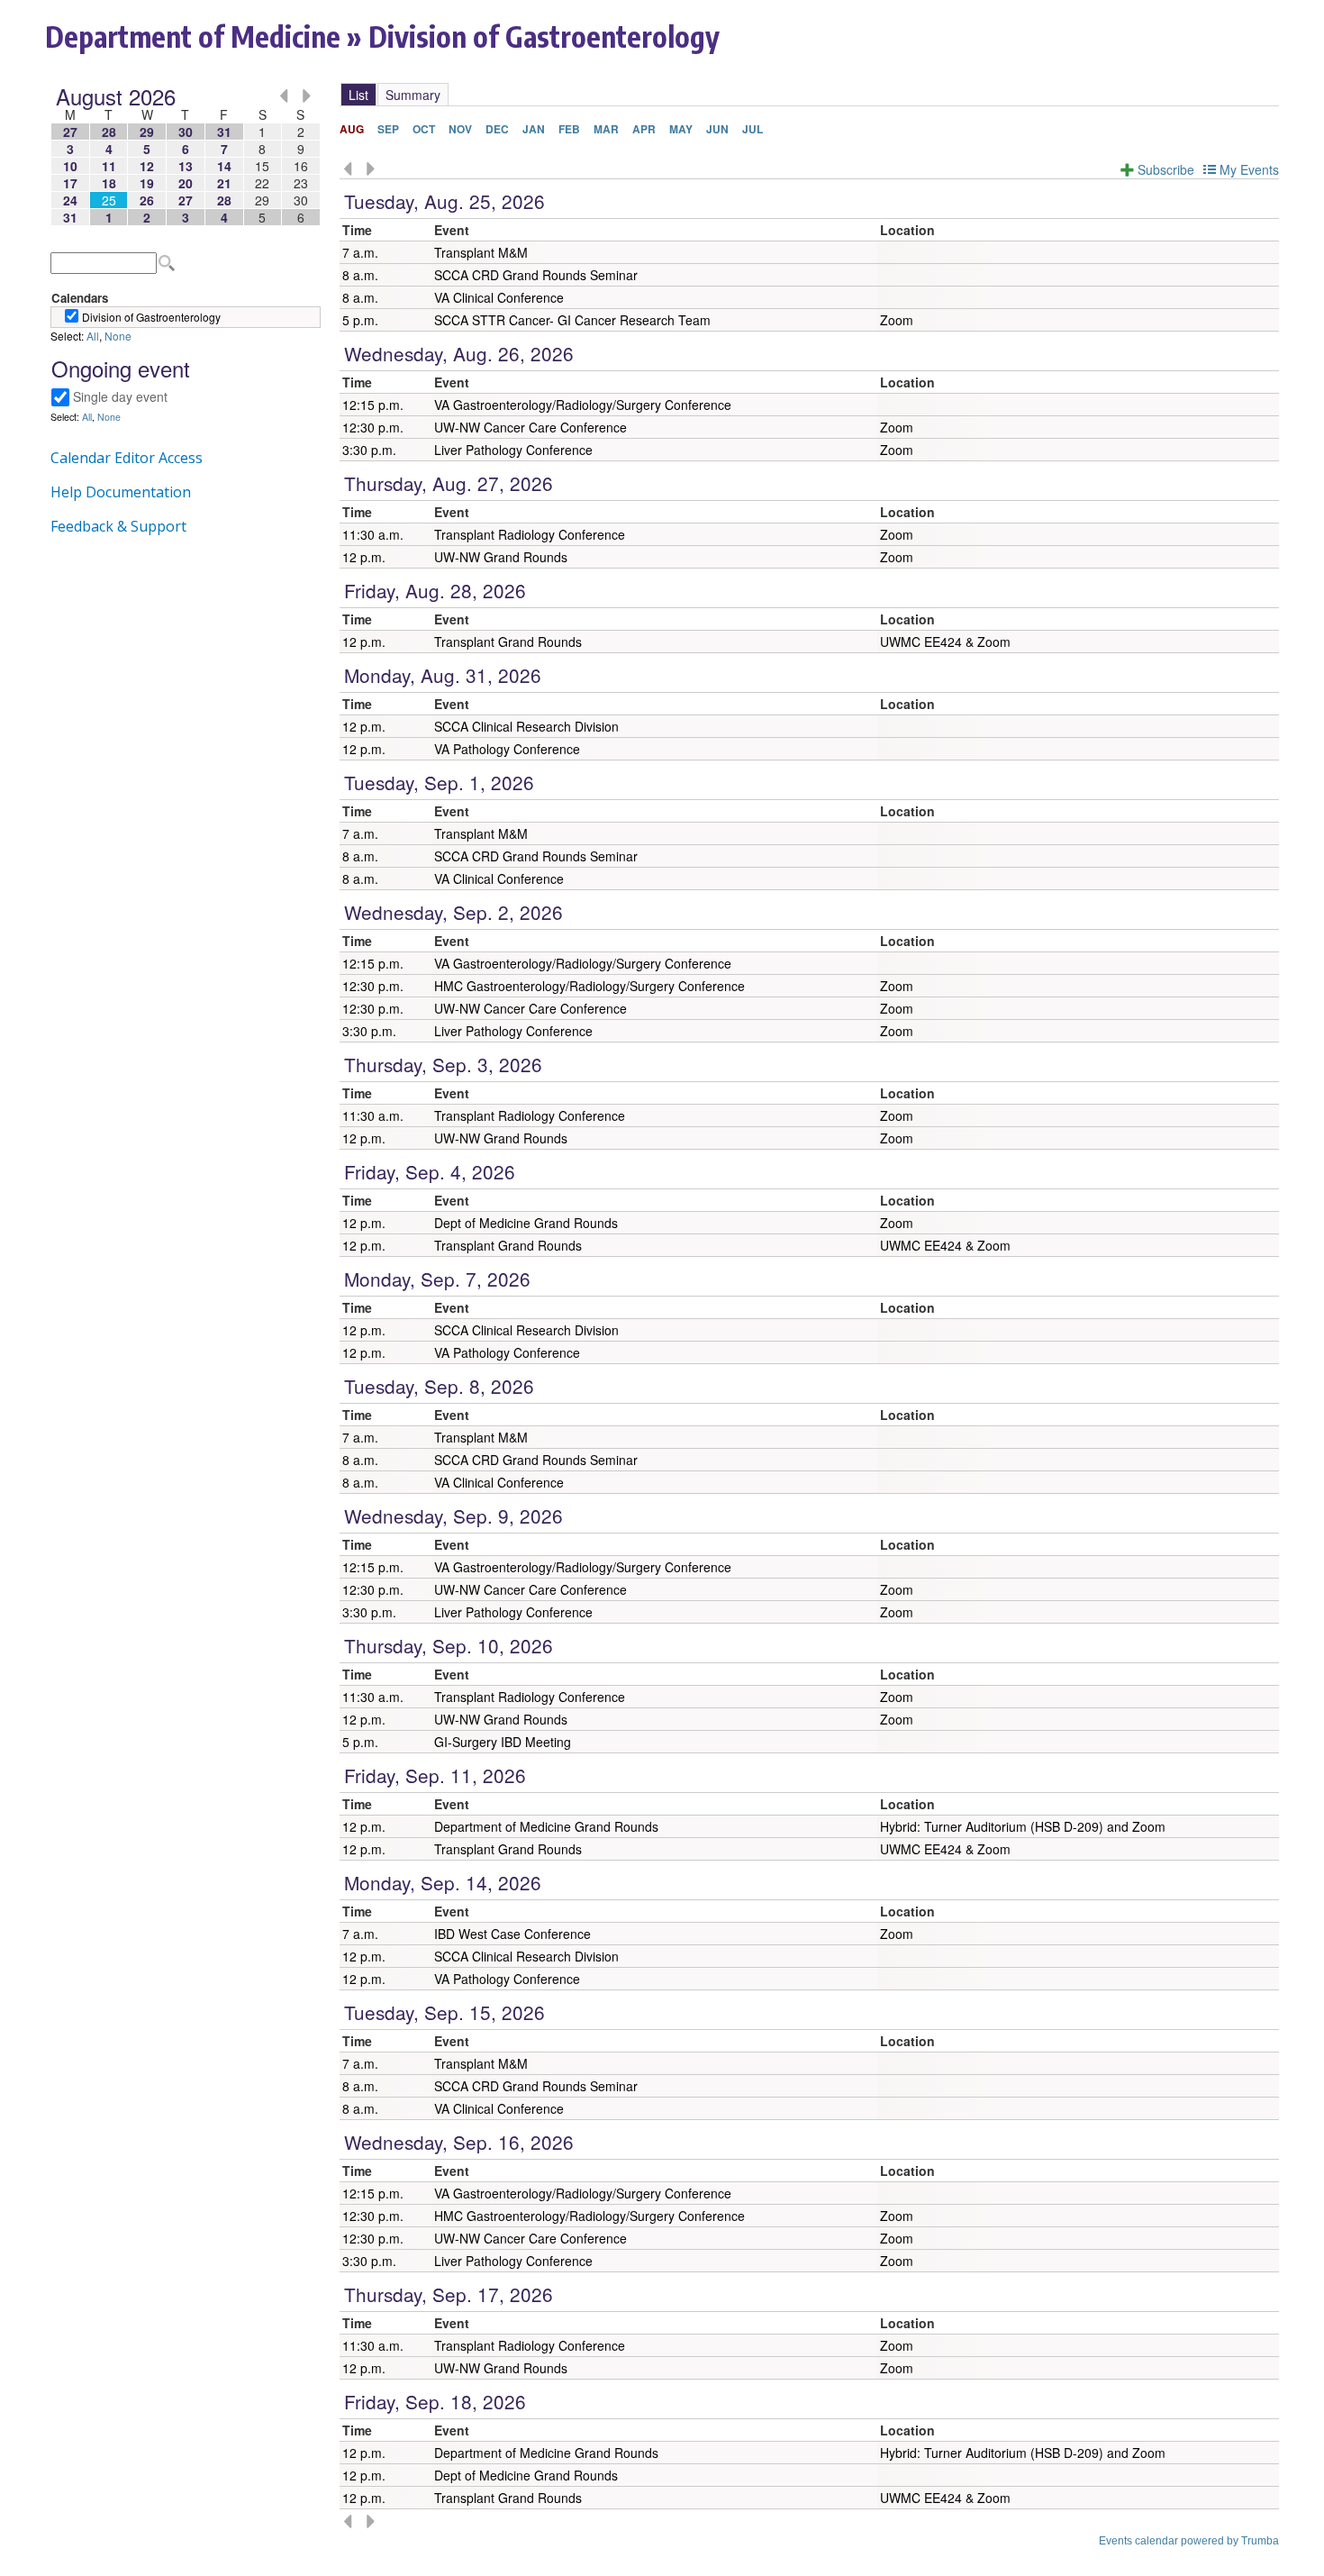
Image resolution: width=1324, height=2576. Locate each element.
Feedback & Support (118, 526)
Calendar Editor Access (127, 458)
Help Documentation (121, 492)
